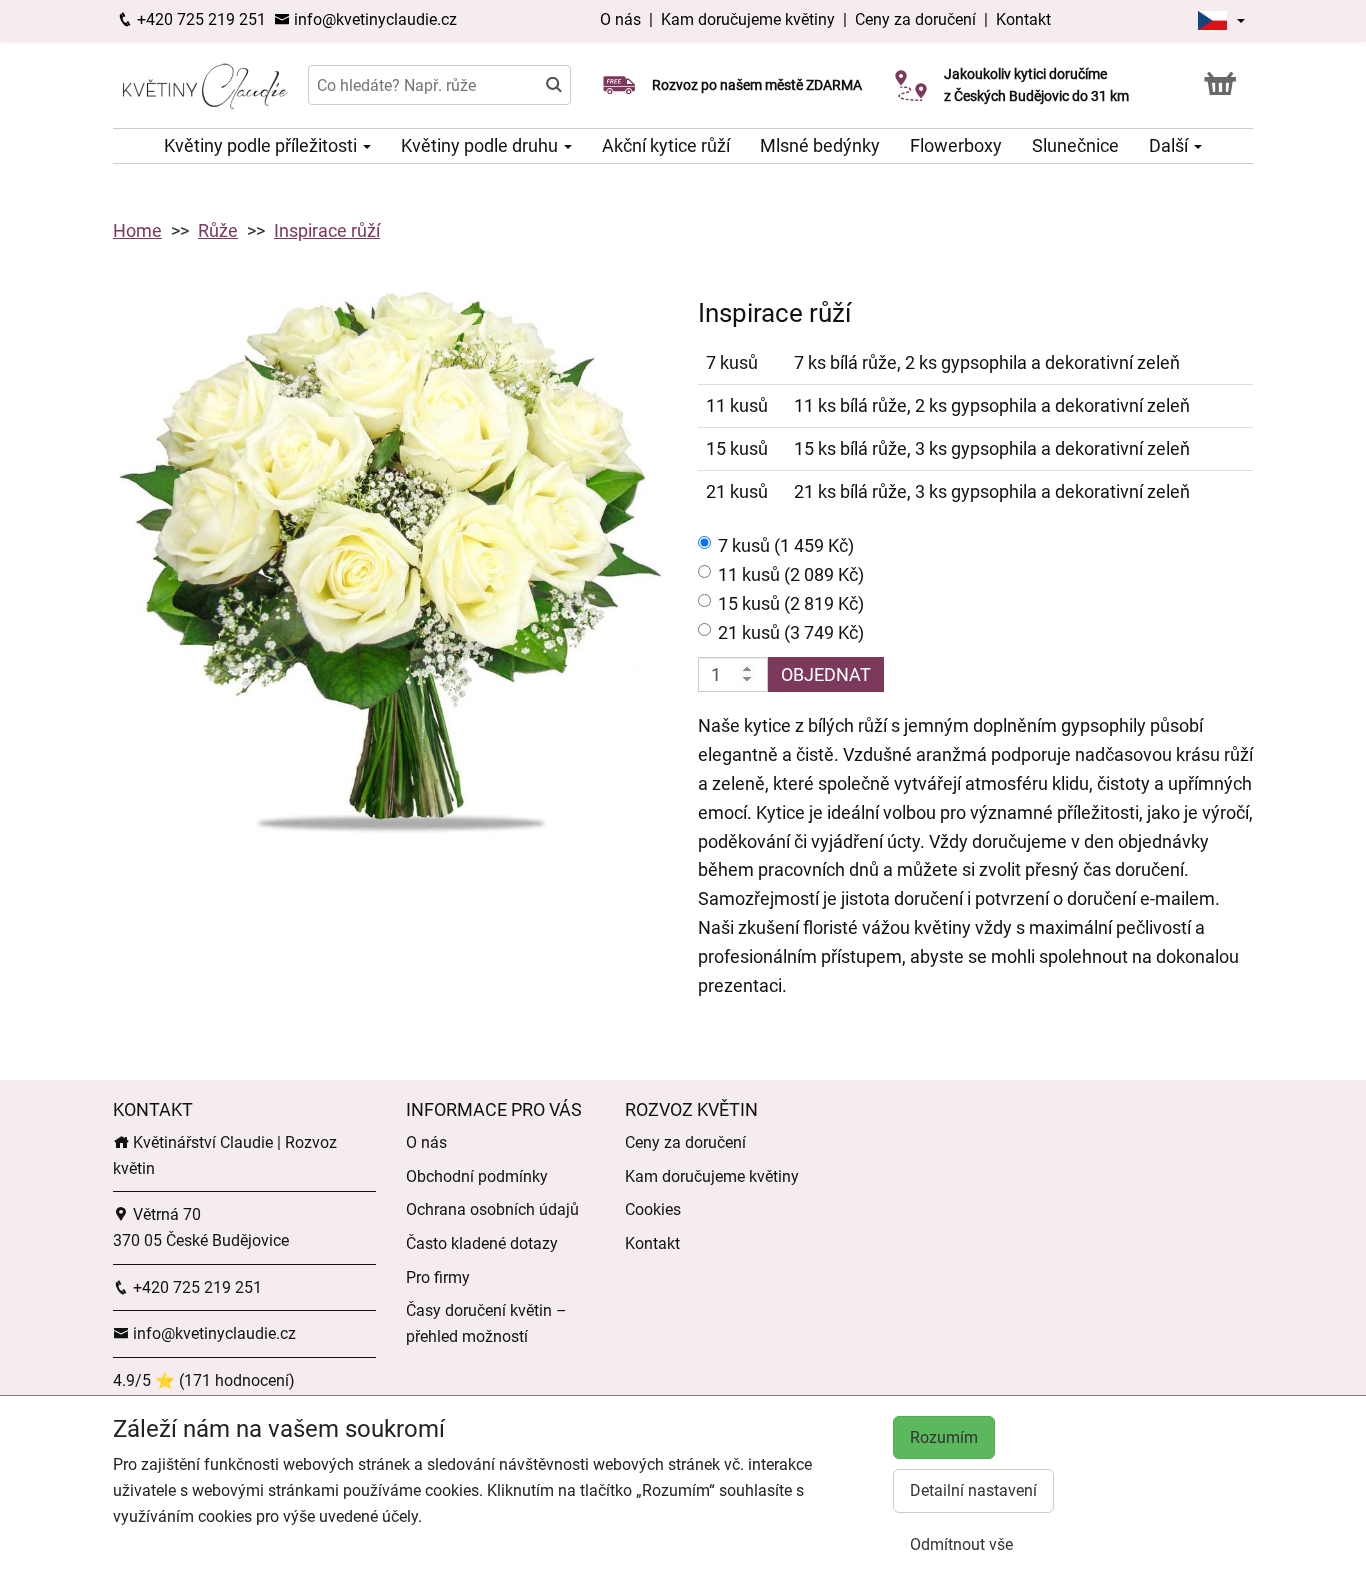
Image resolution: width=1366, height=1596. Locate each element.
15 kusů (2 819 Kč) (791, 603)
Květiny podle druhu (481, 145)
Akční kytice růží (666, 145)
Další (1170, 145)
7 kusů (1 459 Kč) (786, 545)
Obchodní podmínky (477, 1176)
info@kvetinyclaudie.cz (373, 19)
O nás (622, 19)
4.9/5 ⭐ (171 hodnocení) (204, 1380)
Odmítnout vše (961, 1544)
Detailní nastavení (973, 1490)
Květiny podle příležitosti (262, 145)
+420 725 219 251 (199, 19)
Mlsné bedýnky (820, 145)
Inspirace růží (327, 230)
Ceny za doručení (915, 19)
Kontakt (1023, 19)
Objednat (826, 674)
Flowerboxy (956, 145)
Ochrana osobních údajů (492, 1209)
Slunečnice (1075, 145)
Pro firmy (438, 1277)
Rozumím (944, 1437)
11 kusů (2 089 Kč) (791, 574)
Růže (218, 230)
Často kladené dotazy (482, 1243)
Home (137, 230)
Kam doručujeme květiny (748, 19)
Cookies (653, 1209)
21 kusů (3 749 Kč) (791, 632)
